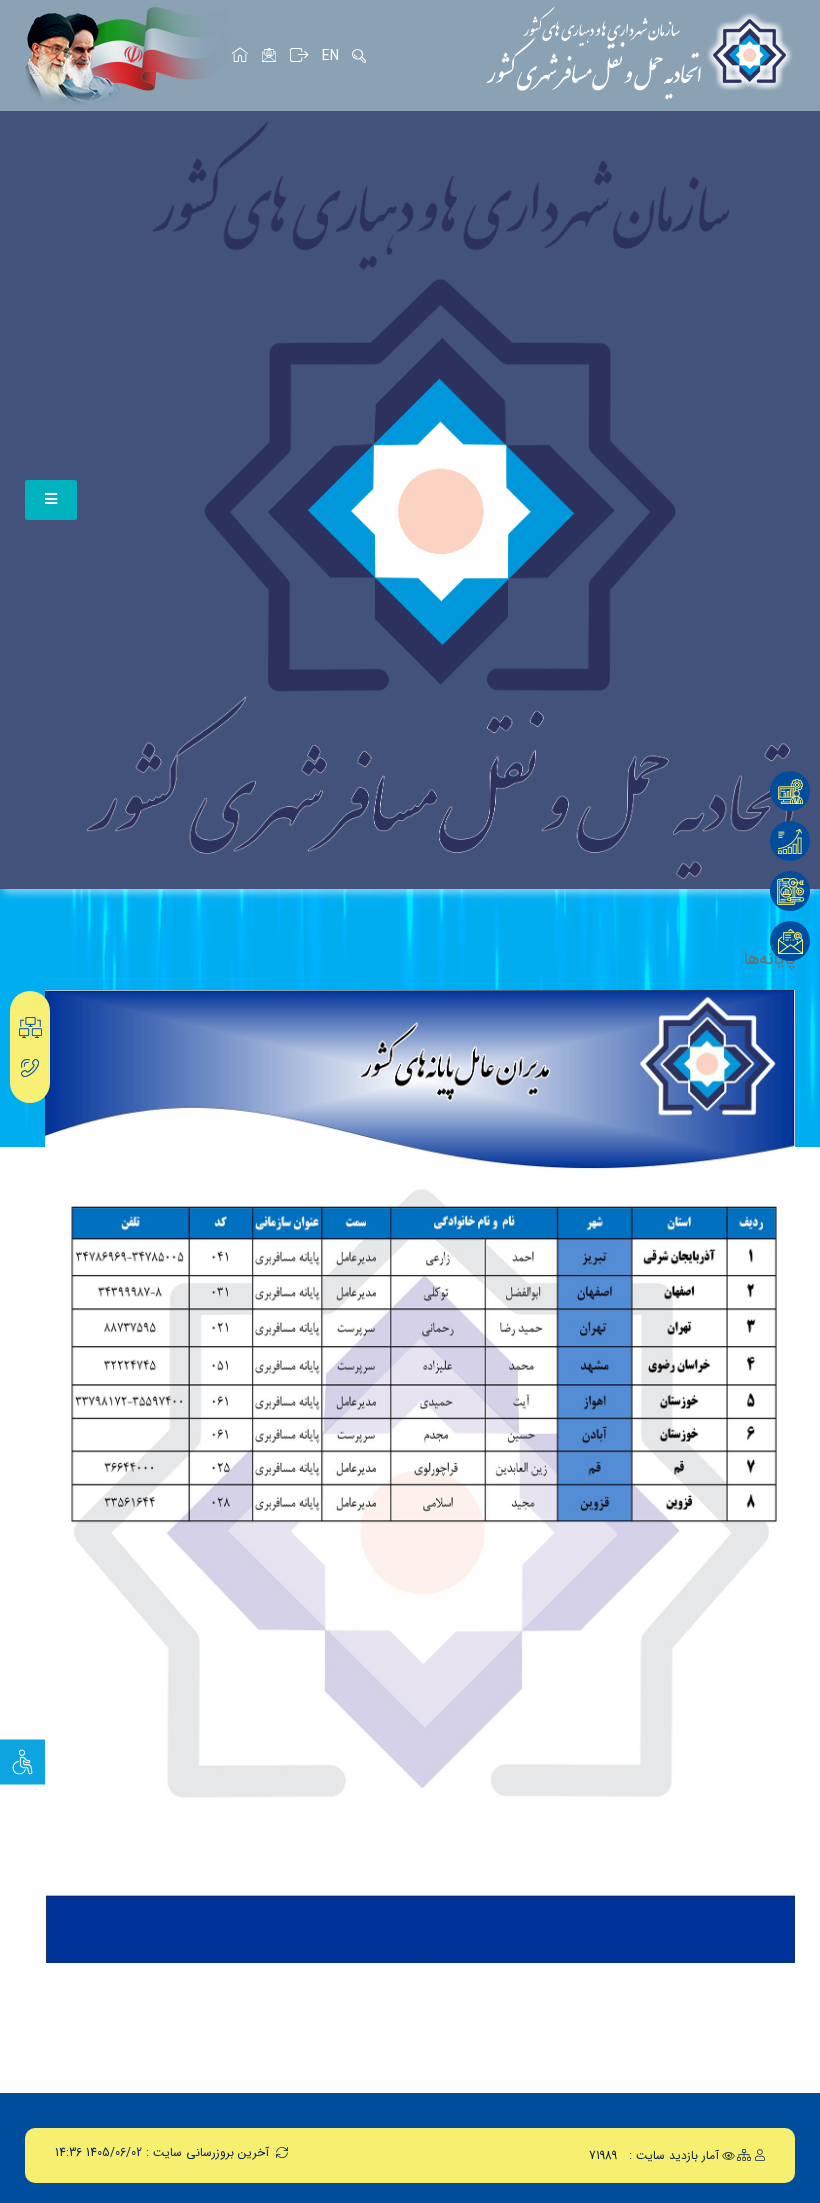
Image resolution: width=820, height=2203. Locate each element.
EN (330, 56)
